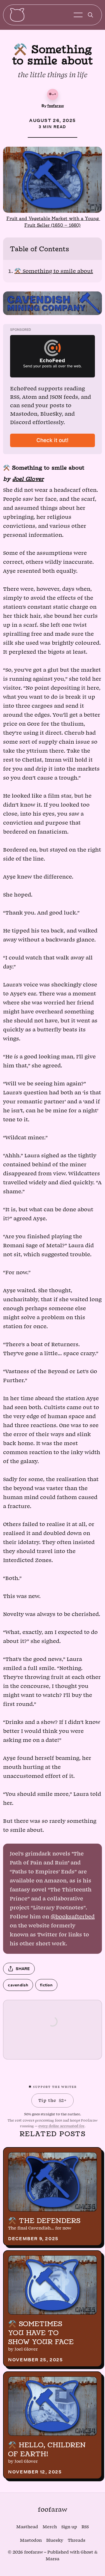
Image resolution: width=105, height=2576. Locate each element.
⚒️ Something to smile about (54, 271)
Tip (52, 2100)
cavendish (18, 1985)
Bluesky (55, 2540)
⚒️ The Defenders (44, 2220)
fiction (46, 1985)
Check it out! (53, 440)
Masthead (27, 2527)
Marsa (53, 2559)
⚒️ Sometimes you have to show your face (41, 2333)
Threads (77, 2540)
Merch (50, 2527)
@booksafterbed (73, 1917)
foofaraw (56, 106)
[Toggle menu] (78, 15)
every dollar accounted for (61, 2126)
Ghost (87, 2552)
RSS (85, 2527)
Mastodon (31, 2540)
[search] (90, 15)
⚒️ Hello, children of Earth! (47, 2449)
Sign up (69, 2527)
